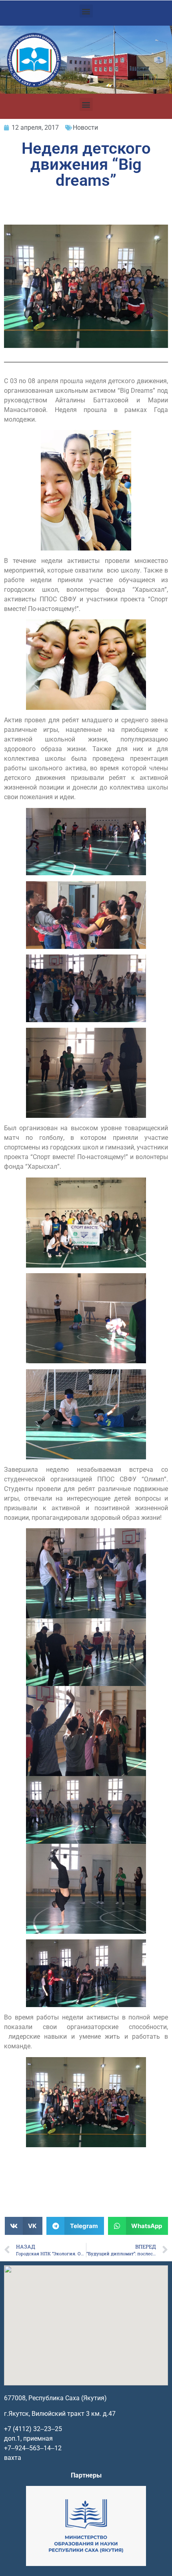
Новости (85, 128)
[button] (86, 11)
